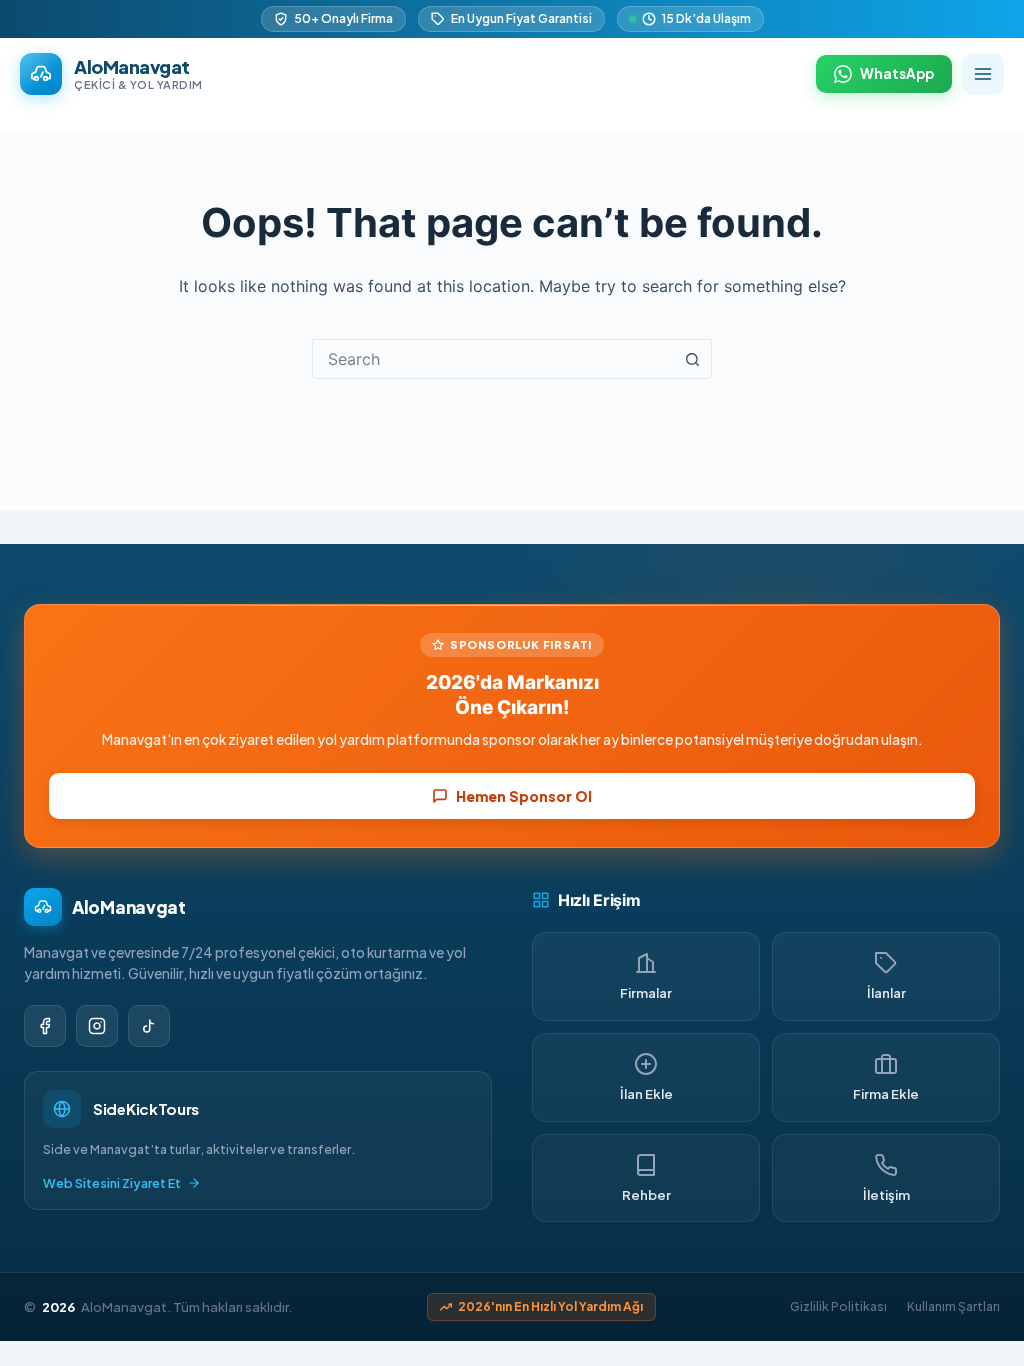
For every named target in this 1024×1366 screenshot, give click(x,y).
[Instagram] (97, 1026)
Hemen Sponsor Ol (524, 796)
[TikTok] (149, 1026)
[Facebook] (45, 1026)
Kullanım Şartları (953, 1306)
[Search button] (692, 359)
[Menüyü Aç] (983, 74)
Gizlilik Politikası (838, 1306)
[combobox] (493, 359)
